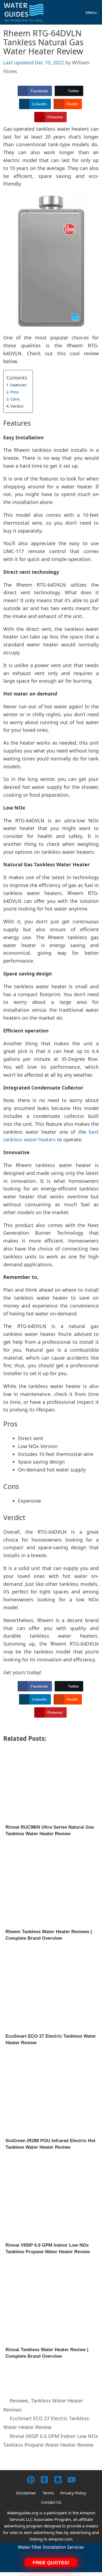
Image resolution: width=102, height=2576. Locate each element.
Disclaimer (26, 2493)
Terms (48, 2493)
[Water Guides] (25, 12)
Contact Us (51, 2502)
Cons (15, 399)
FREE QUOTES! (51, 2563)
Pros (15, 392)
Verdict (17, 406)
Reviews (19, 2401)
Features (18, 385)
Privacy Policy (73, 2493)
